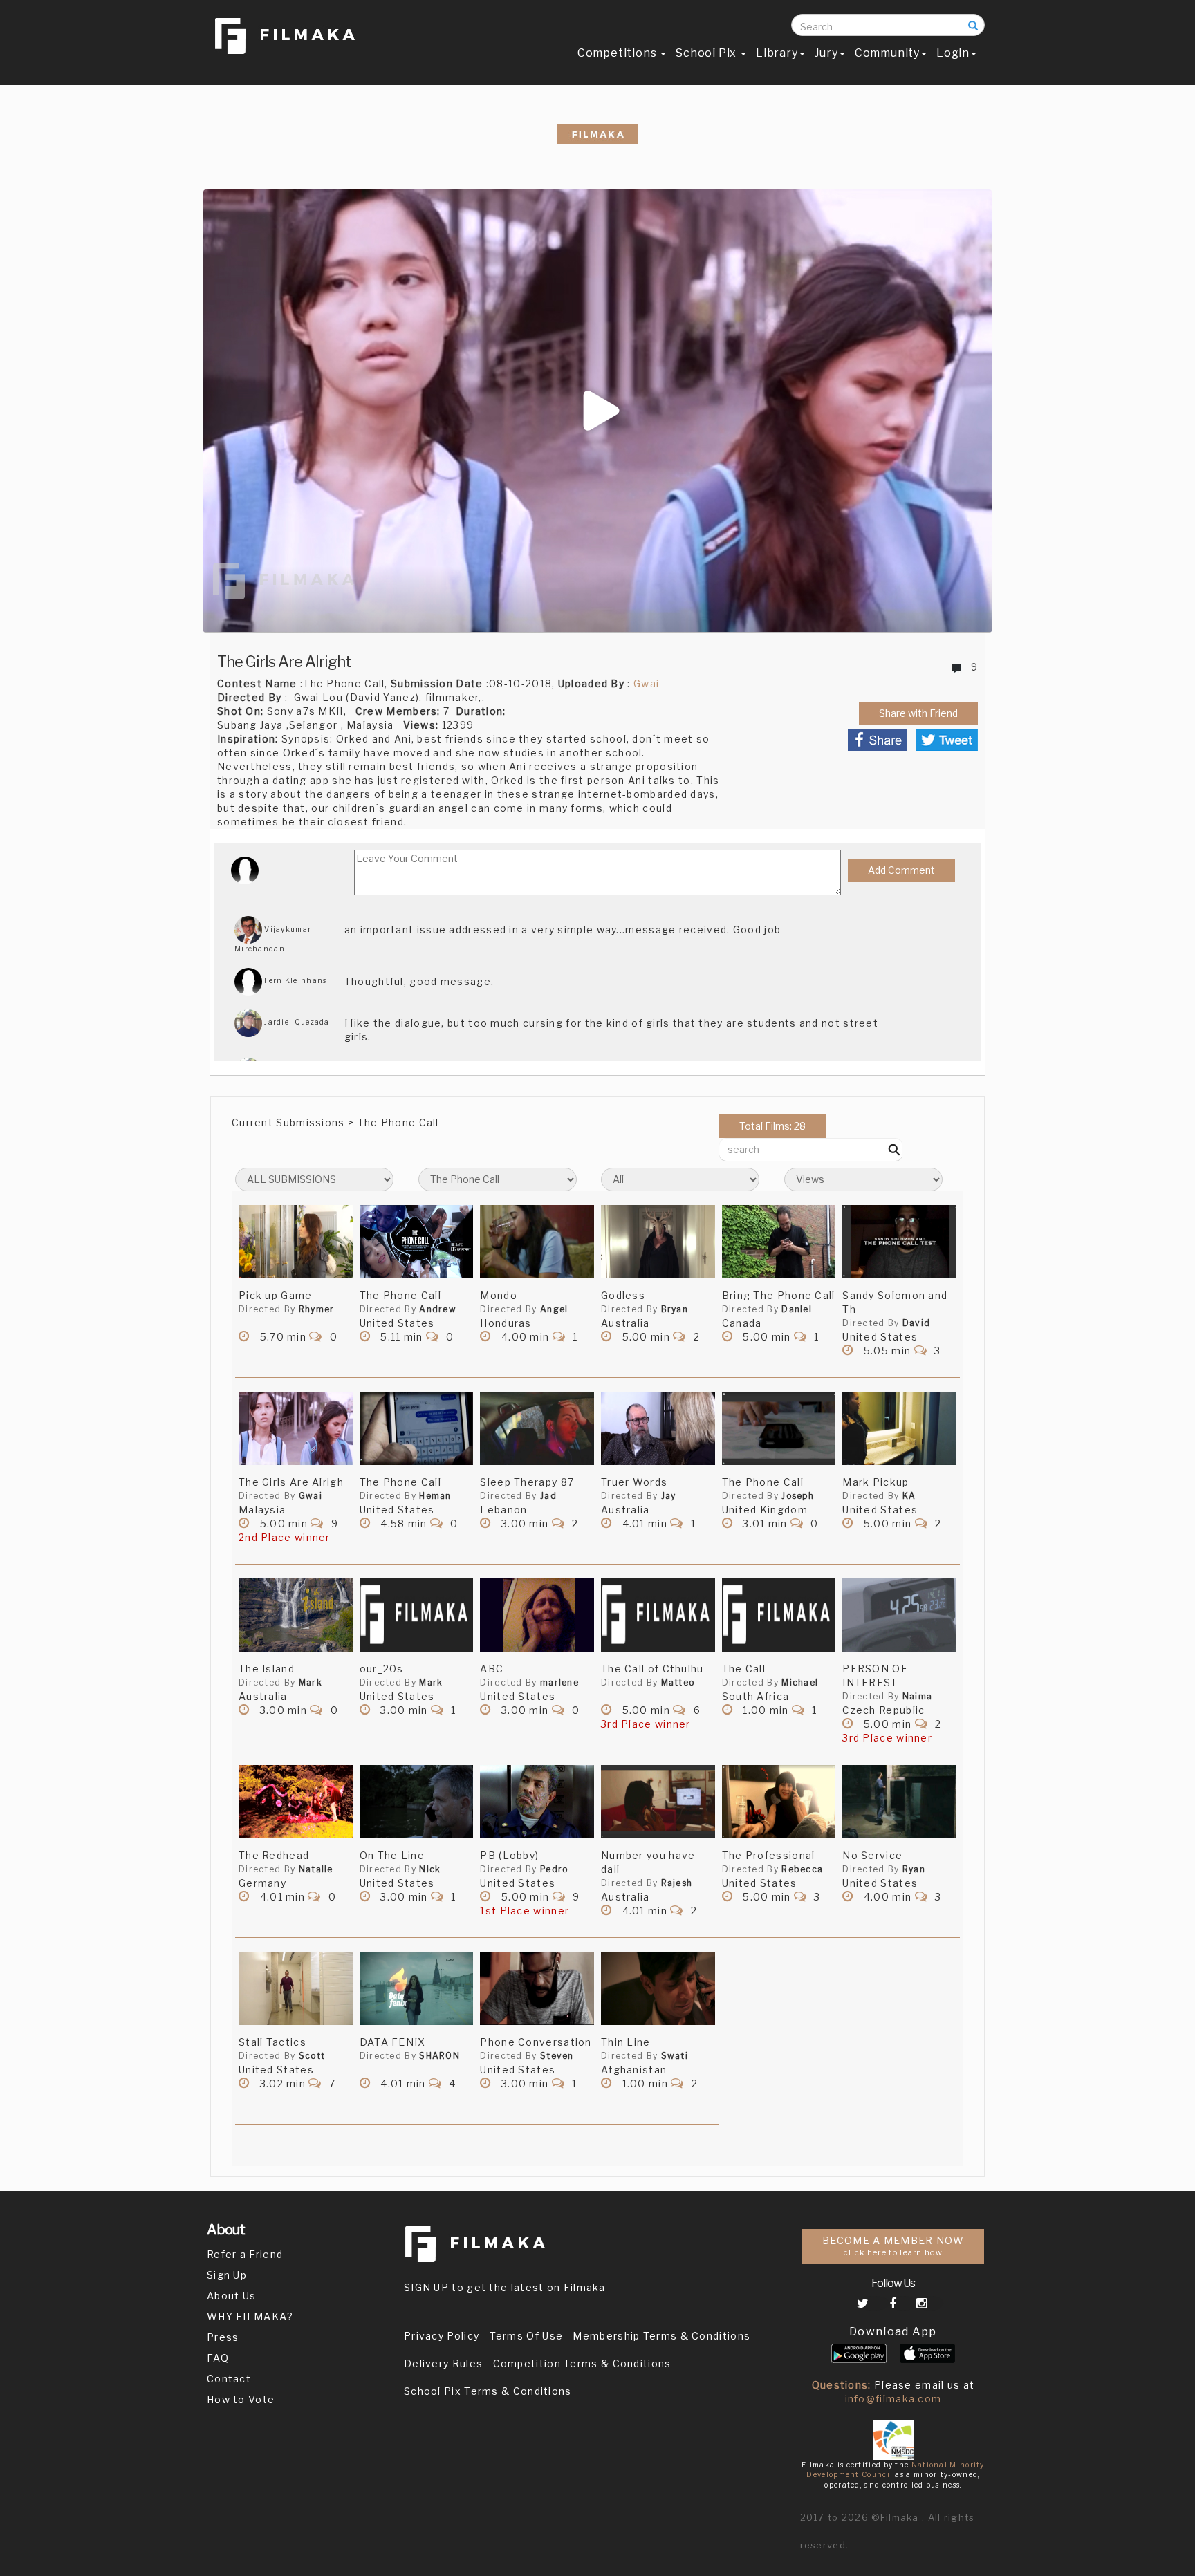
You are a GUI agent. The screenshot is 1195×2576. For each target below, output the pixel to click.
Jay (669, 1496)
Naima (918, 1696)
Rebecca (802, 1869)
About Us (231, 2296)
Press (223, 2337)
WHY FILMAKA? (250, 2316)
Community (887, 53)
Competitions (618, 53)
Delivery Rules (443, 2363)
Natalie (316, 1869)
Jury (826, 53)
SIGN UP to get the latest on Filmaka (505, 2287)
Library (777, 53)
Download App (893, 2332)
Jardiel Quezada (296, 1022)
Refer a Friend (245, 2254)
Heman (435, 1496)
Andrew (438, 1309)
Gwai (646, 683)
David (917, 1323)
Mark (311, 1682)
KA (909, 1496)
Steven (557, 2056)
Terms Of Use (527, 2336)
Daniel (797, 1309)
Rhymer (317, 1309)
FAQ (218, 2358)
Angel (554, 1309)
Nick (430, 1869)
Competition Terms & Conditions (582, 2363)
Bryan (675, 1309)
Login (953, 53)
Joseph (798, 1496)
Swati (675, 2056)
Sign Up (227, 2275)
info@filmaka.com (893, 2399)
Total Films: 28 (772, 1126)
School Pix (707, 53)
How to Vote (241, 2399)
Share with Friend (918, 713)
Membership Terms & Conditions (661, 2336)
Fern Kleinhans (295, 980)
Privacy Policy (442, 2336)
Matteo (678, 1682)
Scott (312, 2056)
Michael (800, 1682)
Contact (229, 2379)
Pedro (554, 1869)
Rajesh (677, 1883)
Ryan (914, 1869)
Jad (548, 1496)
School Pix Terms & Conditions (488, 2391)
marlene (559, 1682)
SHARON (439, 2056)
